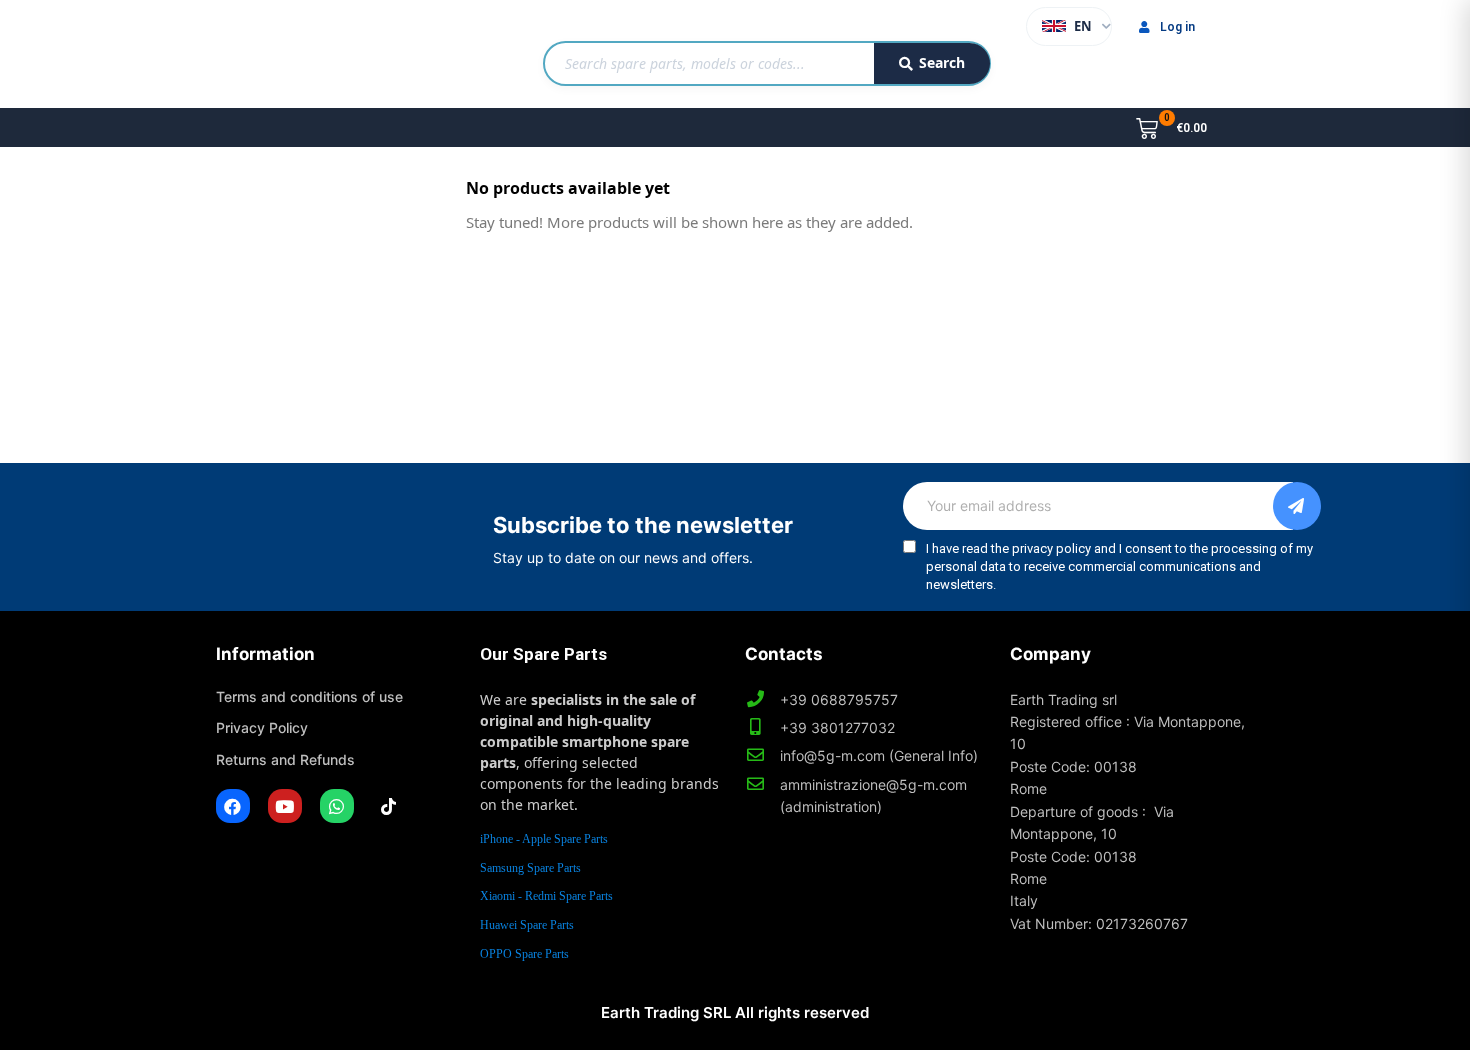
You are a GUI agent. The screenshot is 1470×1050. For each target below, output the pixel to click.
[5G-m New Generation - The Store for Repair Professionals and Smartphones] (318, 54)
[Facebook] (233, 806)
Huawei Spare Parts (527, 925)
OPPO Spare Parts (524, 954)
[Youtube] (285, 806)
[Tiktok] (389, 806)
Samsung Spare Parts (530, 868)
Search (942, 62)
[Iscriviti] (1297, 506)
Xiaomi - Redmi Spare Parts (546, 896)
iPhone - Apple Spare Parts (544, 839)
